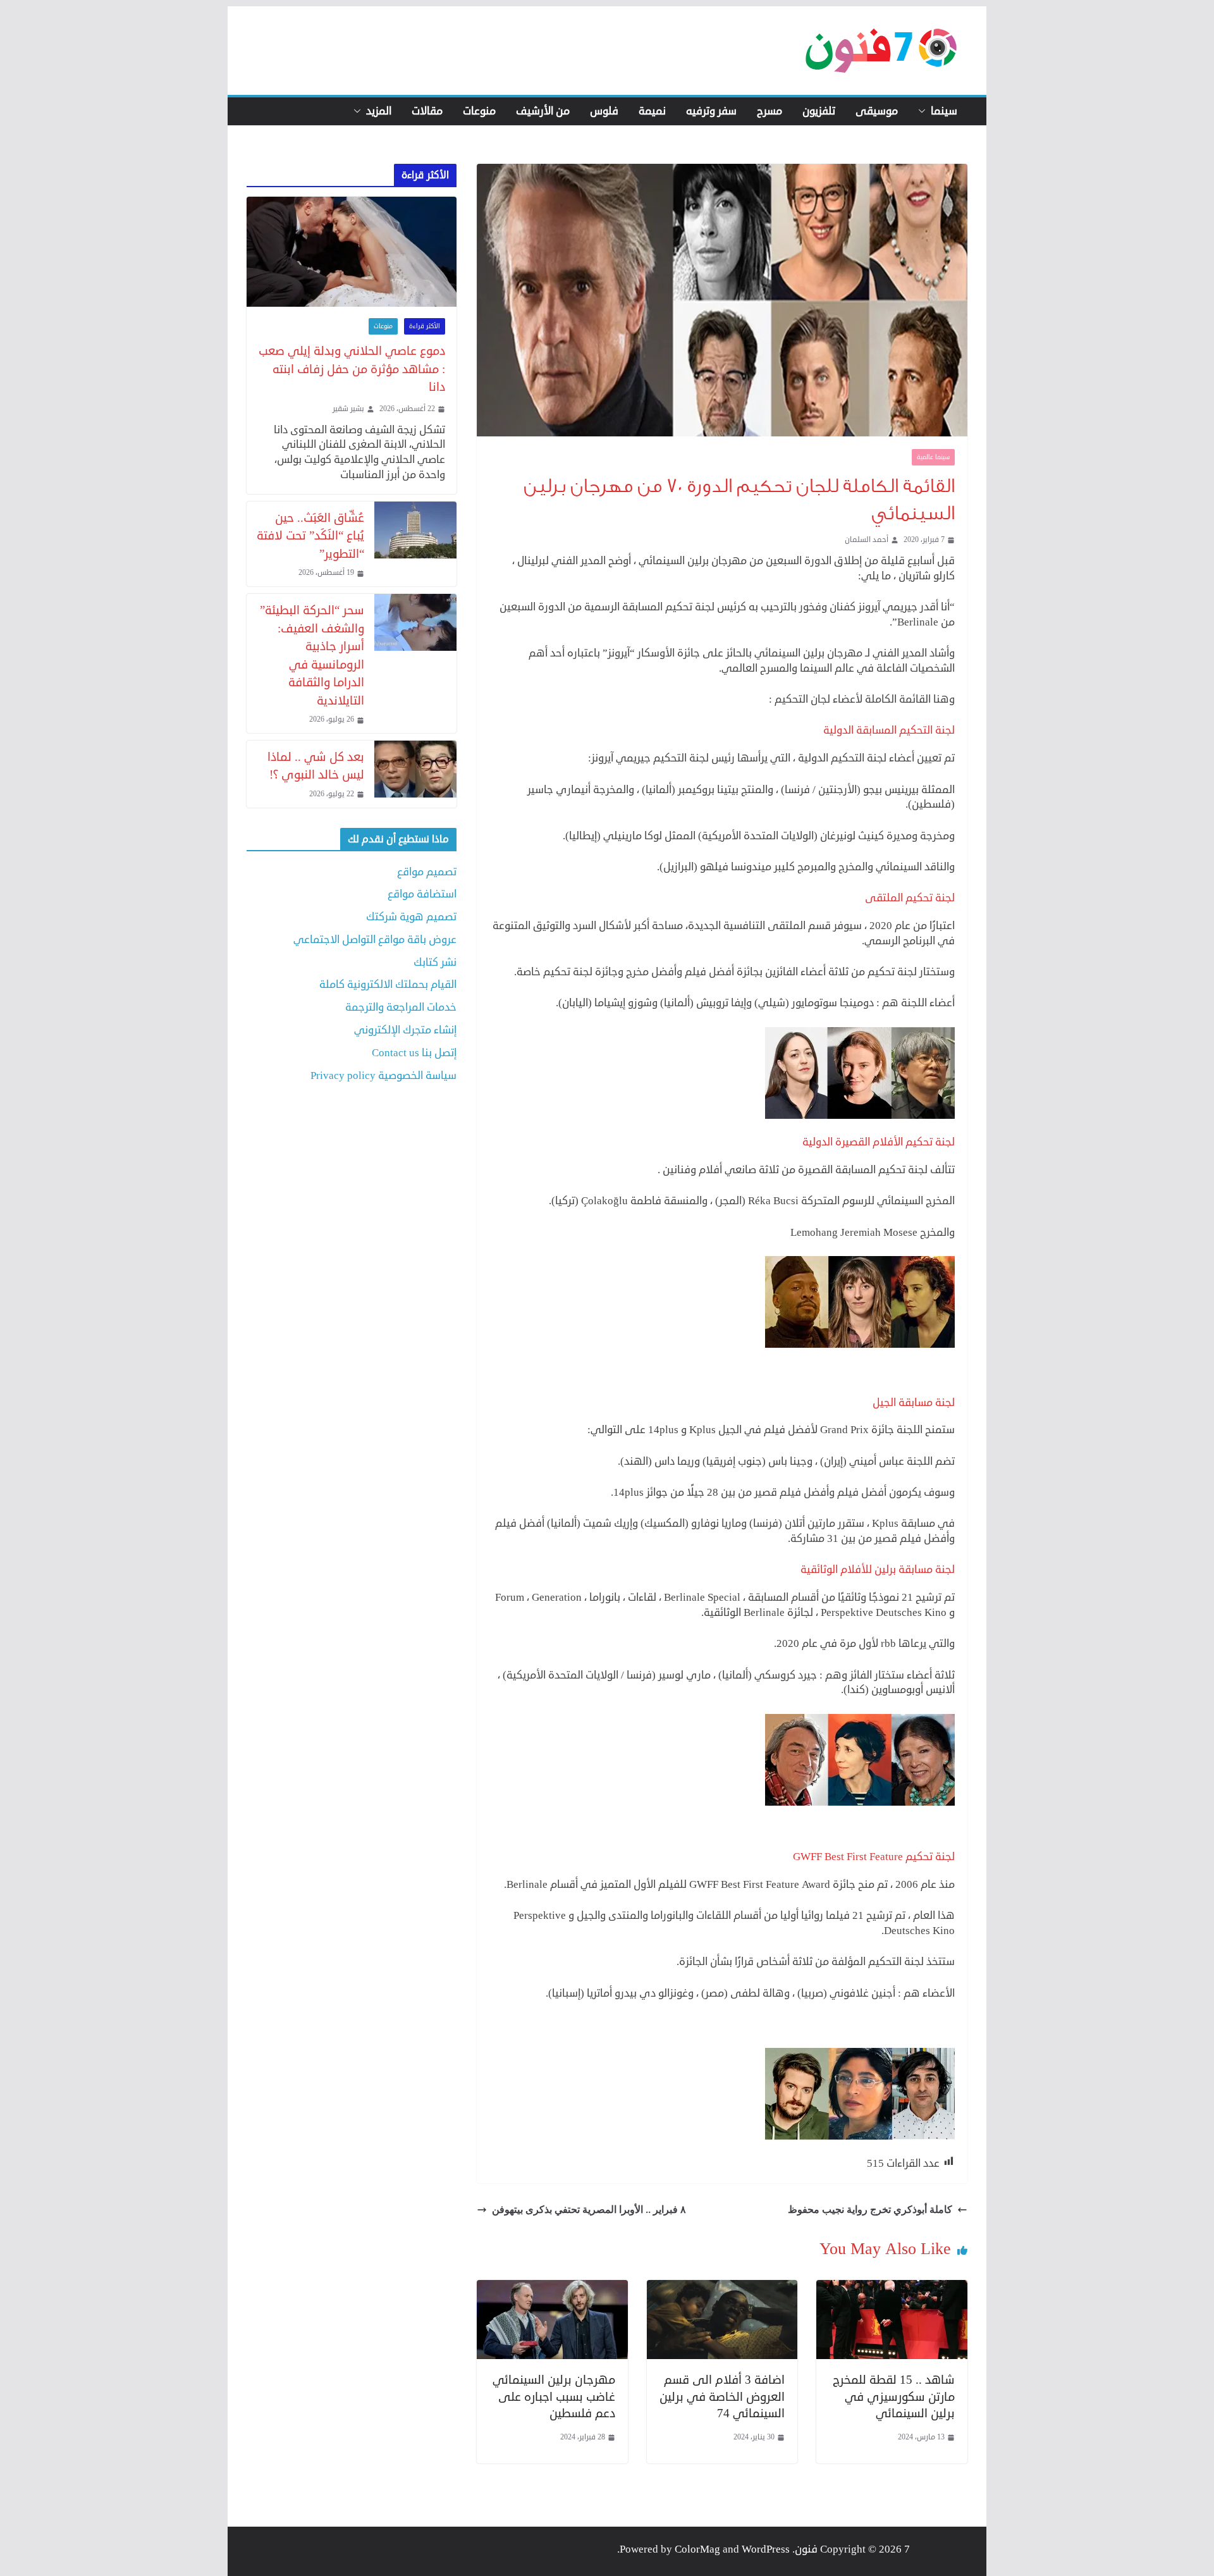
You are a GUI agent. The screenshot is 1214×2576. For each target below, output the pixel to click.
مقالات (427, 111)
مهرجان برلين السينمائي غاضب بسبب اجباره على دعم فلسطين (554, 2396)
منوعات (479, 111)
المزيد (379, 111)
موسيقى (877, 111)
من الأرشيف (543, 111)
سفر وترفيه (711, 111)
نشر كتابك (435, 962)
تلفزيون (819, 111)
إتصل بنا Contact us (414, 1053)
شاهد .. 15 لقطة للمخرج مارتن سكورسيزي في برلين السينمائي (894, 2396)
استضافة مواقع (422, 894)
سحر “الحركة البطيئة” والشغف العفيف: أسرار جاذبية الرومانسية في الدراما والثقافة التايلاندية (312, 655)
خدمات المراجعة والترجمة (401, 1007)
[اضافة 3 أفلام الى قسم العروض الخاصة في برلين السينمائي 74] (722, 2287)
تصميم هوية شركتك (411, 917)
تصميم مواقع (427, 872)
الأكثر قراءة (425, 326)
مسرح (769, 111)
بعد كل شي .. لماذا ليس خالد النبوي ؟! (316, 766)
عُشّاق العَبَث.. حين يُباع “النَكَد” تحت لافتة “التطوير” (310, 536)
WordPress (766, 2549)
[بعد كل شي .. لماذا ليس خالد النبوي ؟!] (415, 774)
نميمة (652, 111)
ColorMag (697, 2549)
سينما (944, 111)
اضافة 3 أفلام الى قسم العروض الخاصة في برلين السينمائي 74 (722, 2396)
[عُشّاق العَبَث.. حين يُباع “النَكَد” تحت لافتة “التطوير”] (415, 544)
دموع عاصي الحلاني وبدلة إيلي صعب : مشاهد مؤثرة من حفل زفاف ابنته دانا (352, 369)
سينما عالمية (933, 457)
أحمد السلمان (867, 540)
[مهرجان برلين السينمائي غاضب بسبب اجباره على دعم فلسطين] (552, 2287)
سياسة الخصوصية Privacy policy (383, 1075)
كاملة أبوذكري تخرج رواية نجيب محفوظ (870, 2209)
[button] (924, 111)
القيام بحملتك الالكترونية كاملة (388, 984)
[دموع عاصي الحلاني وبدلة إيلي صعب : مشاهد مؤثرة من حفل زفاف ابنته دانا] (352, 252)
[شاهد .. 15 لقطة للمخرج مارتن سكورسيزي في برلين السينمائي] (892, 2287)
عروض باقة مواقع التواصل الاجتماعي (375, 940)
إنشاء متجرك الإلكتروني (405, 1030)
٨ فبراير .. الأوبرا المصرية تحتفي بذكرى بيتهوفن (589, 2209)
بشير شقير (348, 409)
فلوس (604, 111)
